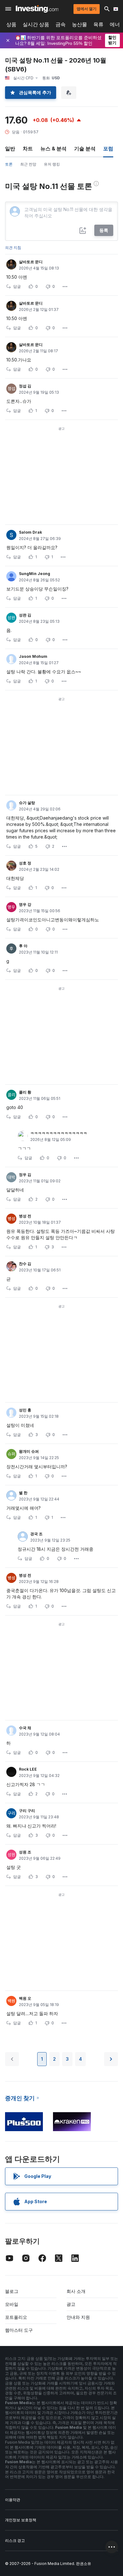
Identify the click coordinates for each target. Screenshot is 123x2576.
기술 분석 (85, 148)
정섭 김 (25, 386)
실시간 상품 (36, 24)
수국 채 (25, 1728)
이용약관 (13, 2500)
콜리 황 (25, 1092)
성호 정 (25, 863)
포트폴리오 (16, 2317)
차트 (28, 148)
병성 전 (25, 1216)
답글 (17, 286)
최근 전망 (28, 164)
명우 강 (25, 904)
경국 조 (36, 1534)
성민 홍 (25, 1410)
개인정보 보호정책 (21, 2520)
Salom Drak (30, 532)
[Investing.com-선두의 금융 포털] (37, 9)
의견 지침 (13, 248)
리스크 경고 (15, 2540)
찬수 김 (25, 1264)
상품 (11, 24)
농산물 (79, 24)
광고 (71, 2304)
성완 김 (25, 615)
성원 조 (25, 1852)
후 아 (23, 946)
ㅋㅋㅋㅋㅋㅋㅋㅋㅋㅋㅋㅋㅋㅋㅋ (59, 1133)
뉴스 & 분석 (53, 148)
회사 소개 (76, 2291)
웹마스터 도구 (19, 2330)
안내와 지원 (78, 2317)
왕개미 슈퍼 (29, 1451)
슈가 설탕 (27, 803)
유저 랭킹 (52, 164)
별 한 (23, 1493)
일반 (10, 148)
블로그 (12, 2291)
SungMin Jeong (35, 574)
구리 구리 (27, 1811)
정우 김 (25, 1175)
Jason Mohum (33, 656)
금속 (61, 24)
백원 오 (25, 1998)
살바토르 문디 (31, 262)
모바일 (12, 2304)
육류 (98, 24)
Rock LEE (28, 1769)
